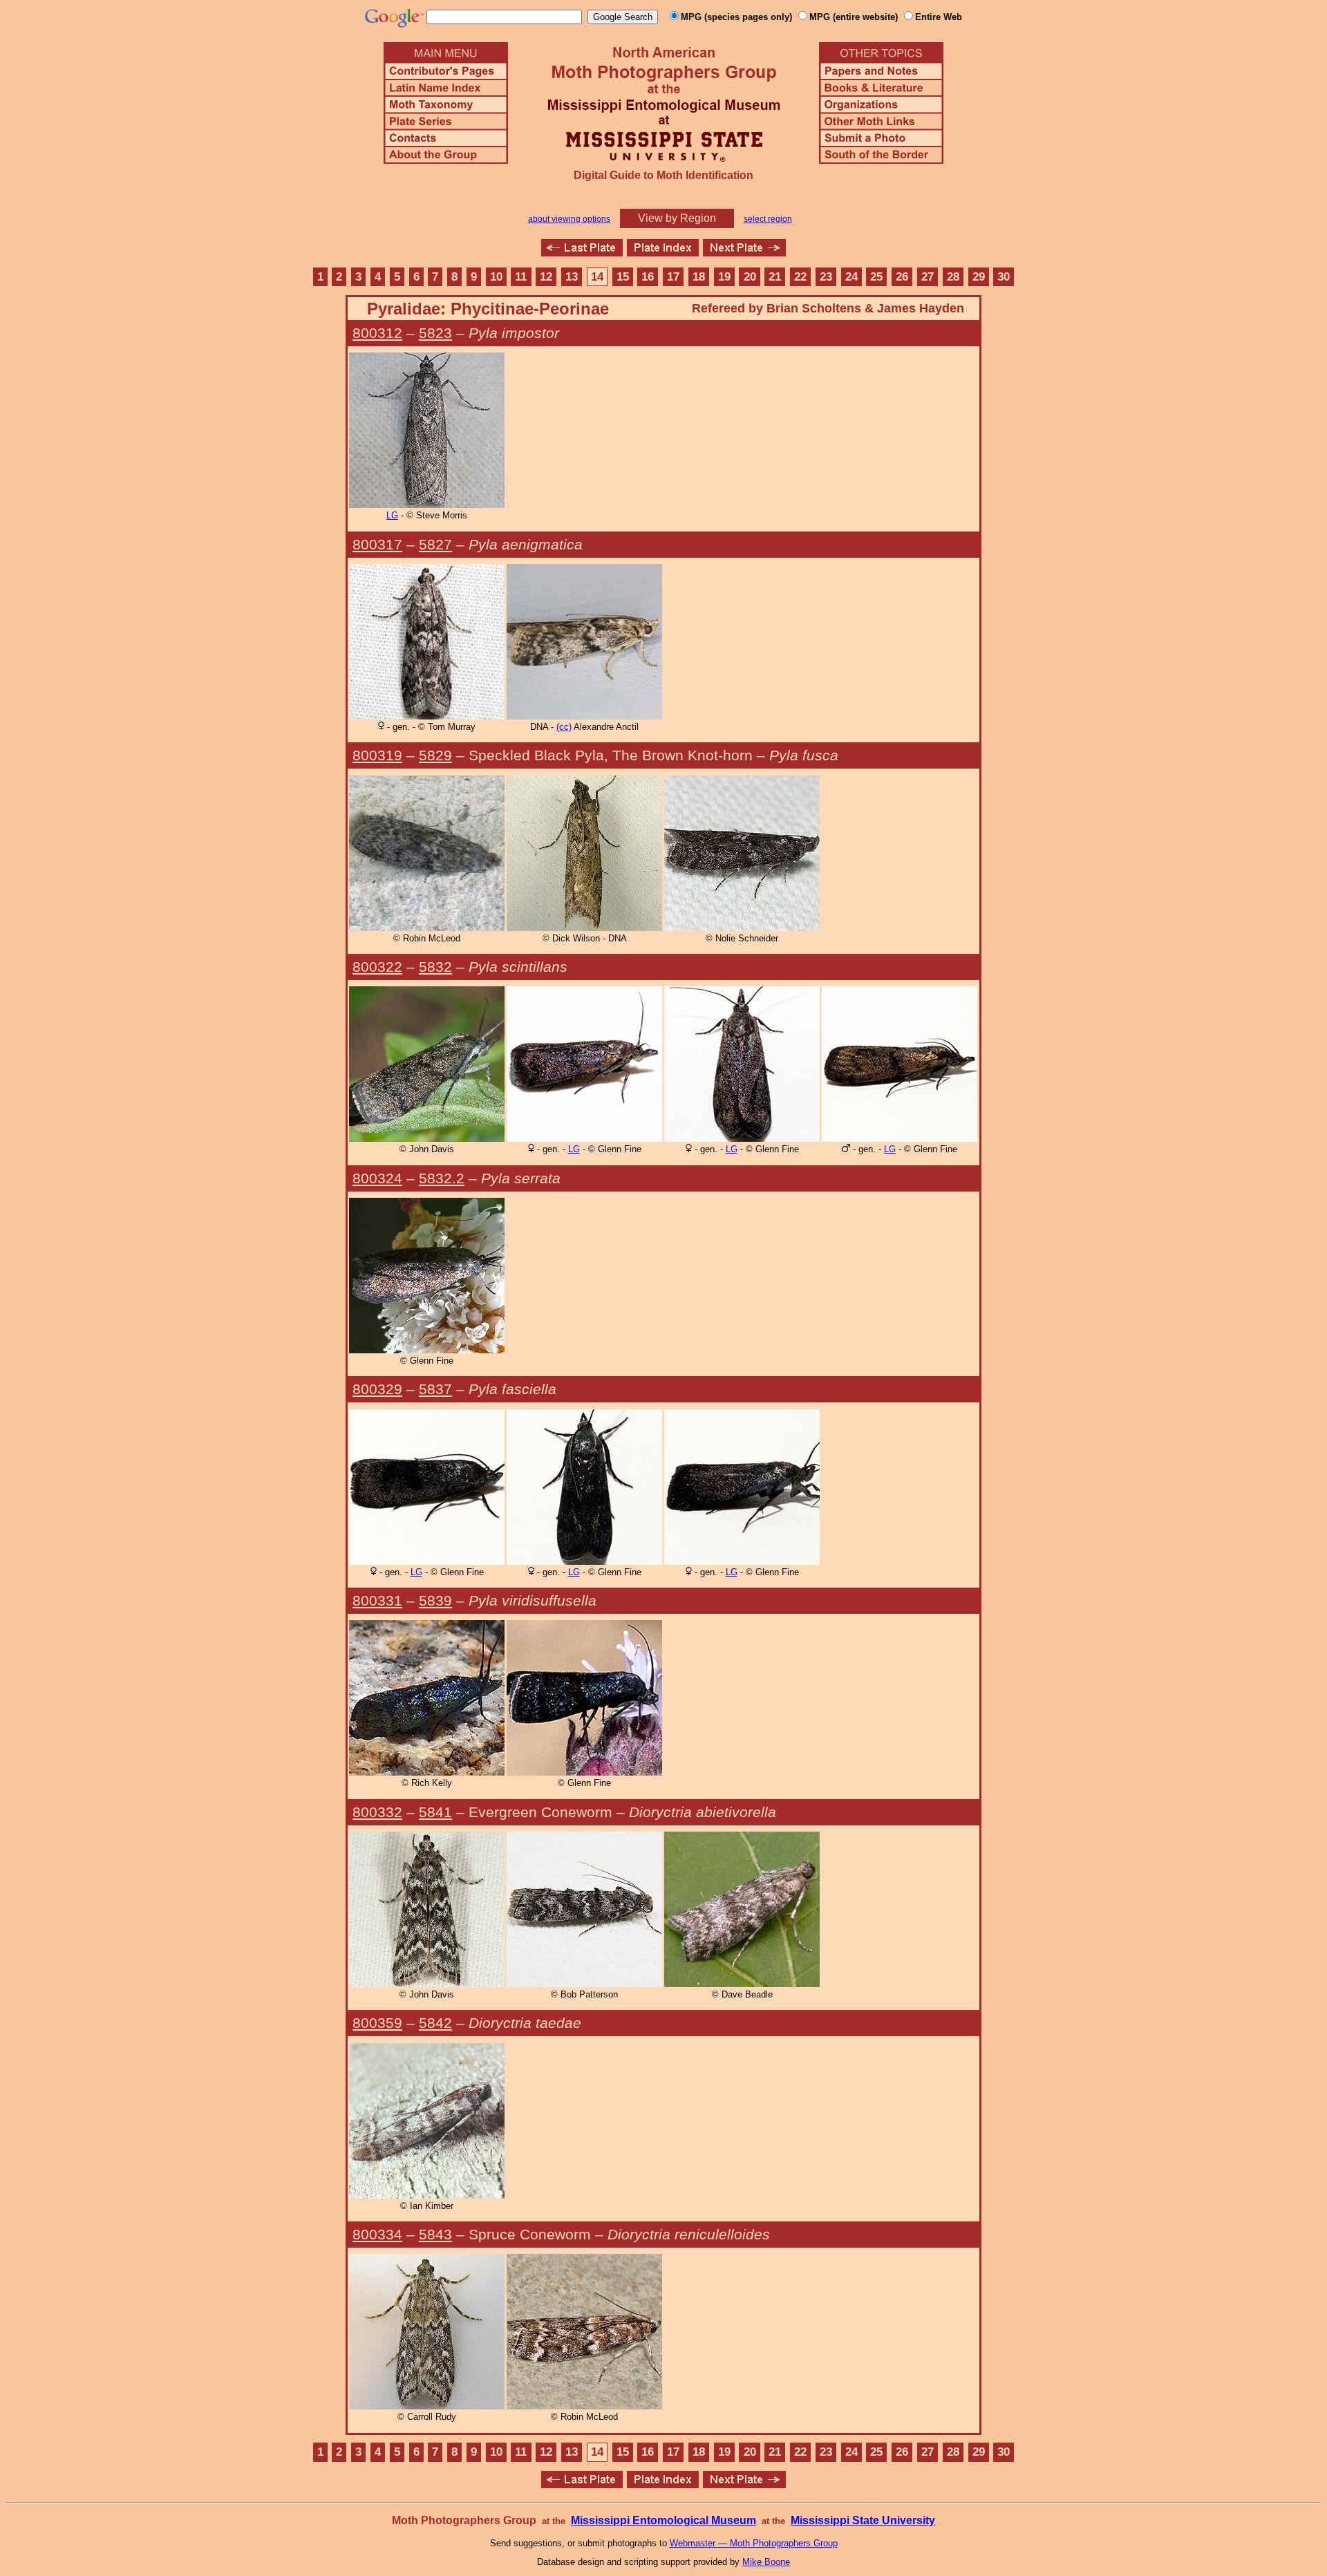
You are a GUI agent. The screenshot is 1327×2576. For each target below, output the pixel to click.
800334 (377, 2234)
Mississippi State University (863, 2520)
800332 (377, 1812)
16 (648, 277)
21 (775, 277)
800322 (377, 967)
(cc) (564, 727)
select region (768, 219)
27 (928, 277)
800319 (377, 755)
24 (851, 277)
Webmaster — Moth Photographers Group (754, 2543)
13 (572, 277)
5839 (435, 1600)
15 (623, 277)
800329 (377, 1389)
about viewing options (569, 219)
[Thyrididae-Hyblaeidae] (744, 253)
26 (902, 277)
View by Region (677, 218)
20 (750, 277)
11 (521, 277)
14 (597, 277)
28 (953, 277)
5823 (435, 333)
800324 (377, 1178)
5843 (435, 2234)
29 (979, 277)
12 (546, 277)
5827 (435, 544)
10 (496, 277)
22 (800, 277)
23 (826, 277)
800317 (377, 544)
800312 (377, 333)
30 (1004, 277)
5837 (435, 1389)
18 (699, 277)
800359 (377, 2023)
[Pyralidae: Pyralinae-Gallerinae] (582, 253)
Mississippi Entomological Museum (663, 2520)
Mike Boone (766, 2562)
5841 (435, 1812)
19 (724, 277)
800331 (377, 1600)
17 (673, 277)
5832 (435, 967)
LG (392, 515)
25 (876, 277)
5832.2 (442, 1178)
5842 (435, 2023)
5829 (435, 755)
